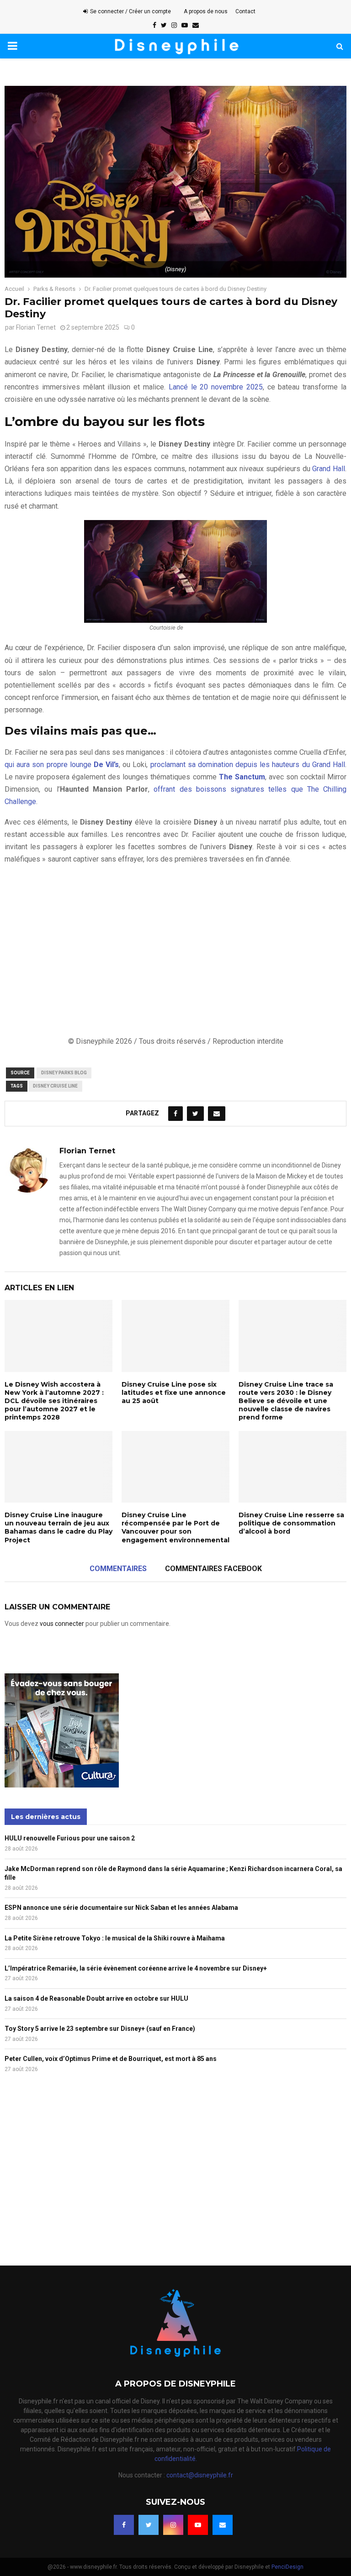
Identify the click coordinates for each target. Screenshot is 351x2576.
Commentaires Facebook (213, 1569)
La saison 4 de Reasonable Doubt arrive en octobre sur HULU (96, 1998)
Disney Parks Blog (64, 1073)
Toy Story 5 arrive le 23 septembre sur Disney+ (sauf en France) (100, 2029)
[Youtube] (198, 2525)
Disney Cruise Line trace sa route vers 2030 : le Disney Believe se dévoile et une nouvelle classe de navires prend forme (286, 1401)
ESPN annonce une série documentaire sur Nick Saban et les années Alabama (121, 1908)
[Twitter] (149, 2525)
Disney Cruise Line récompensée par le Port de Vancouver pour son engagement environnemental (175, 1527)
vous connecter (62, 1624)
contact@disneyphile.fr (200, 2475)
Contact (245, 11)
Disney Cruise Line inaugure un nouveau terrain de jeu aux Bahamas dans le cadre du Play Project (58, 1527)
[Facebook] (124, 2525)
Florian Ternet (36, 327)
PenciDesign (287, 2567)
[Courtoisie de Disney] (175, 571)
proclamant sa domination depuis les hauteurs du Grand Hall (248, 765)
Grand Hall (329, 469)
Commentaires (118, 1569)
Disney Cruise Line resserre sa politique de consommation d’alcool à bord (291, 1523)
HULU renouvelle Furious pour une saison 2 (70, 1838)
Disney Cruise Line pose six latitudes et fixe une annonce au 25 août (174, 1393)
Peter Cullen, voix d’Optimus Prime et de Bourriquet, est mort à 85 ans (111, 2059)
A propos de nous (206, 11)
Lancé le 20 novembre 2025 (216, 387)
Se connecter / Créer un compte (130, 11)
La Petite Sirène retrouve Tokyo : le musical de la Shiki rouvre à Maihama (115, 1938)
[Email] (223, 2525)
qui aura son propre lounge (62, 765)
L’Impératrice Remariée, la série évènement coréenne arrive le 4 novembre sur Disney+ (136, 1968)
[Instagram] (173, 2525)
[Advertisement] (175, 950)
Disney (193, 628)
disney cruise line (55, 1086)
